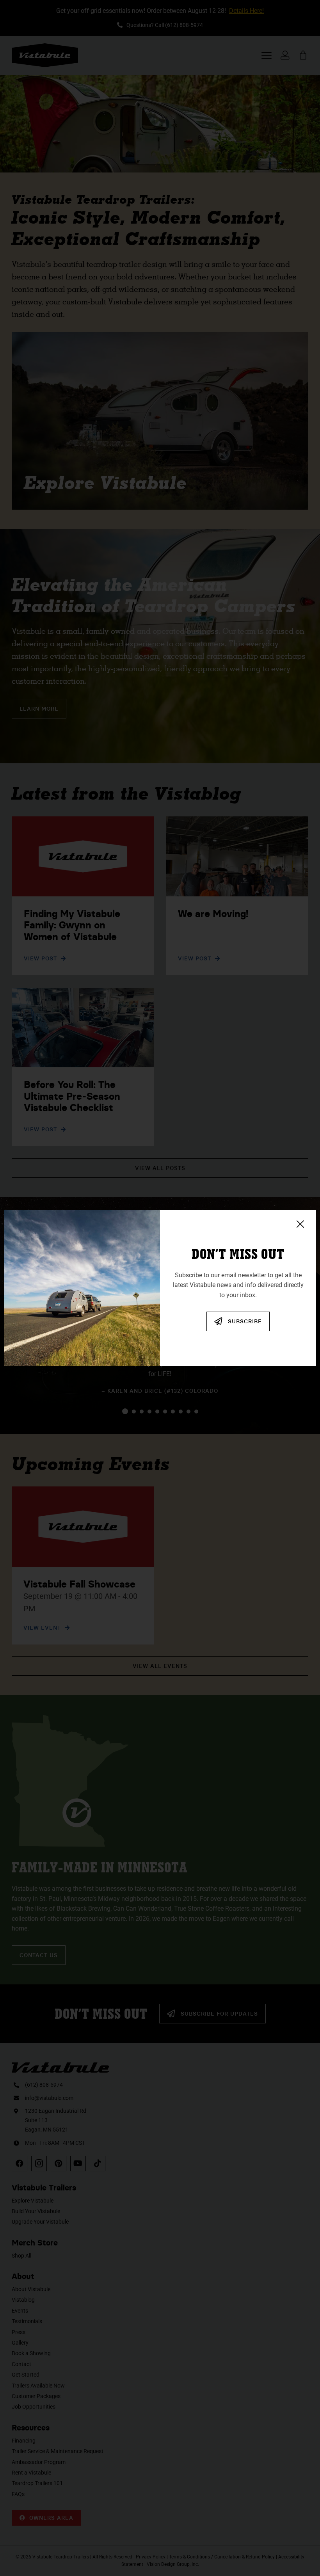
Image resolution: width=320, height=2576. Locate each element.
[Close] (300, 1224)
